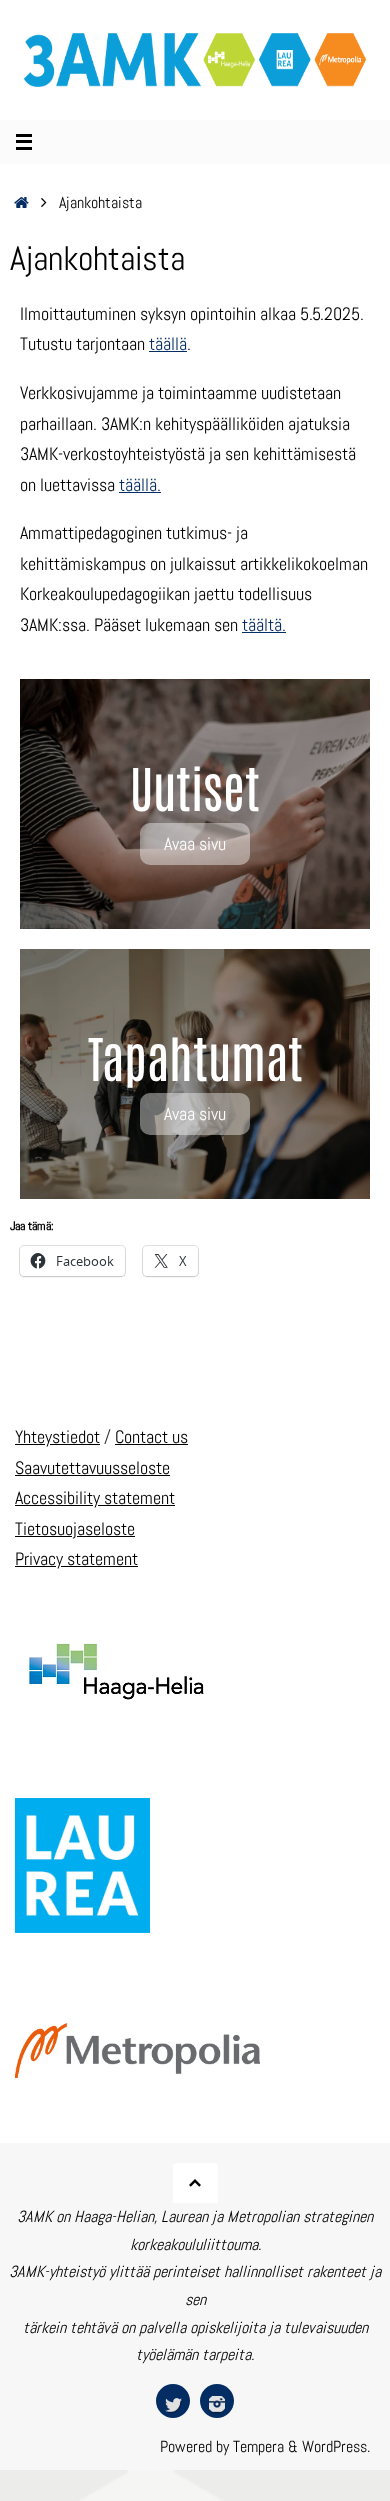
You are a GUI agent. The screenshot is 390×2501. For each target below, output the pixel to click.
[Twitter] (173, 2401)
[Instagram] (217, 2401)
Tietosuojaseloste (75, 1528)
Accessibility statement (95, 1497)
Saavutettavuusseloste (92, 1467)
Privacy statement (76, 1558)
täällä (168, 343)
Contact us (151, 1436)
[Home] (21, 202)
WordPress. (336, 2446)
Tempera (258, 2446)
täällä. (140, 484)
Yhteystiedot (57, 1436)
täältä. (264, 624)
